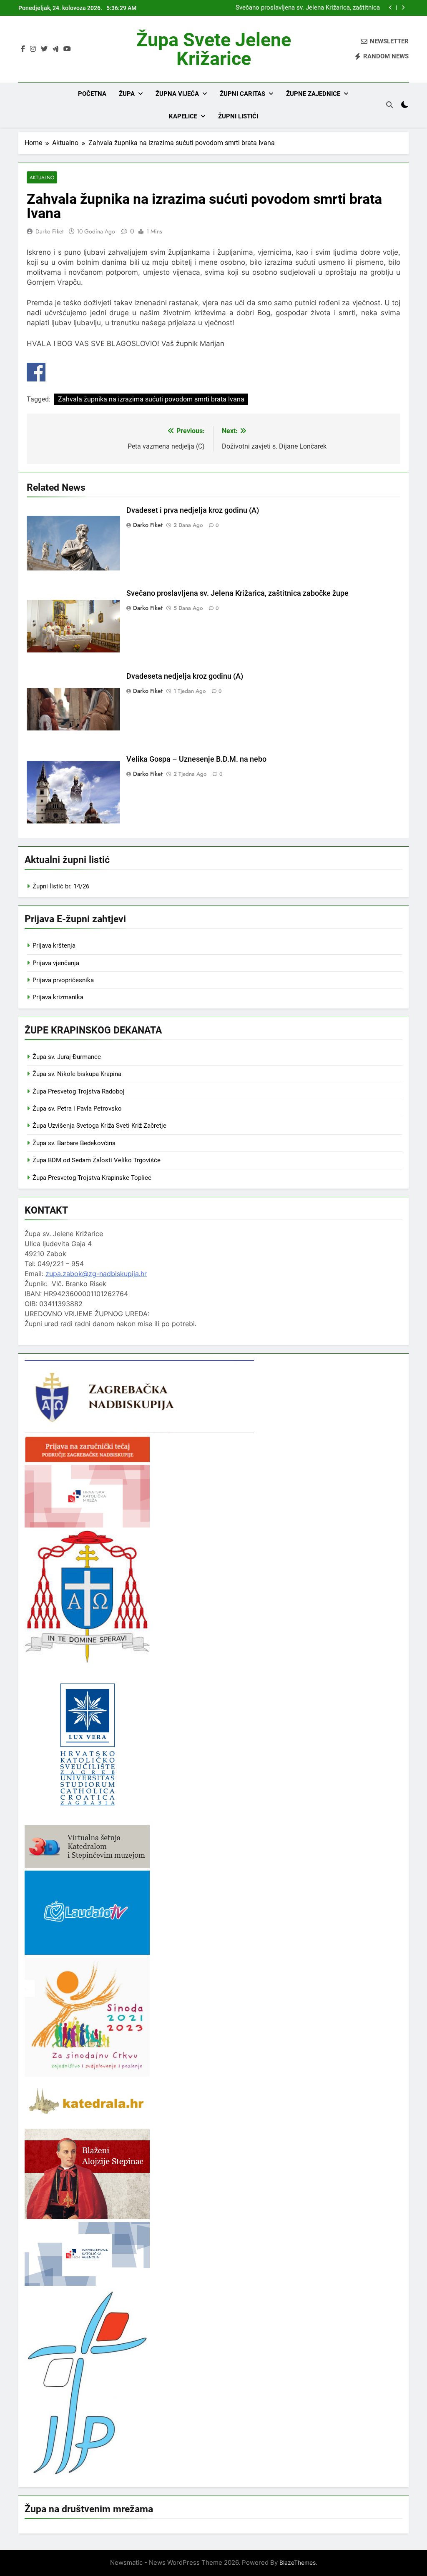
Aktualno (42, 177)
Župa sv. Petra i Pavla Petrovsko (77, 1109)
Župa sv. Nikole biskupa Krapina (77, 1074)
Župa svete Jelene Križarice (214, 49)
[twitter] (44, 49)
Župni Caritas (242, 94)
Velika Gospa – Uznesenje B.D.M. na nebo (196, 759)
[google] (55, 49)
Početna (92, 94)
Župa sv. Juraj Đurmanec (67, 1057)
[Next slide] (403, 8)
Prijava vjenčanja (56, 963)
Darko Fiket (49, 231)
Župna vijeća (177, 94)
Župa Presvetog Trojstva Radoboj (79, 1091)
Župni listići (238, 116)
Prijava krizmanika (58, 997)
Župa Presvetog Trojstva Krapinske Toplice (92, 1178)
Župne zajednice (313, 94)
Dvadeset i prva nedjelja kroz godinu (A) (193, 510)
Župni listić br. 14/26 (61, 886)
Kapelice (183, 116)
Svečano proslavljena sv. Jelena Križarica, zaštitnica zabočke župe (308, 8)
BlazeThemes (298, 2562)
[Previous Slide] (391, 8)
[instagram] (33, 49)
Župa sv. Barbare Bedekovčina (74, 1143)
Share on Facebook (36, 372)
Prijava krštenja (54, 946)
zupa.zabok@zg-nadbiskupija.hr (96, 1274)
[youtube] (67, 49)
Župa (127, 94)
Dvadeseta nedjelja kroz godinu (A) (185, 676)
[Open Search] (389, 105)
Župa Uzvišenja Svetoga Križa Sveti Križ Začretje (99, 1126)
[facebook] (23, 49)
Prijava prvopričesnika (63, 980)
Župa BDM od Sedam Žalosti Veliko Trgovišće (97, 1160)
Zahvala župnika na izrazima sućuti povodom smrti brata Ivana (151, 399)
